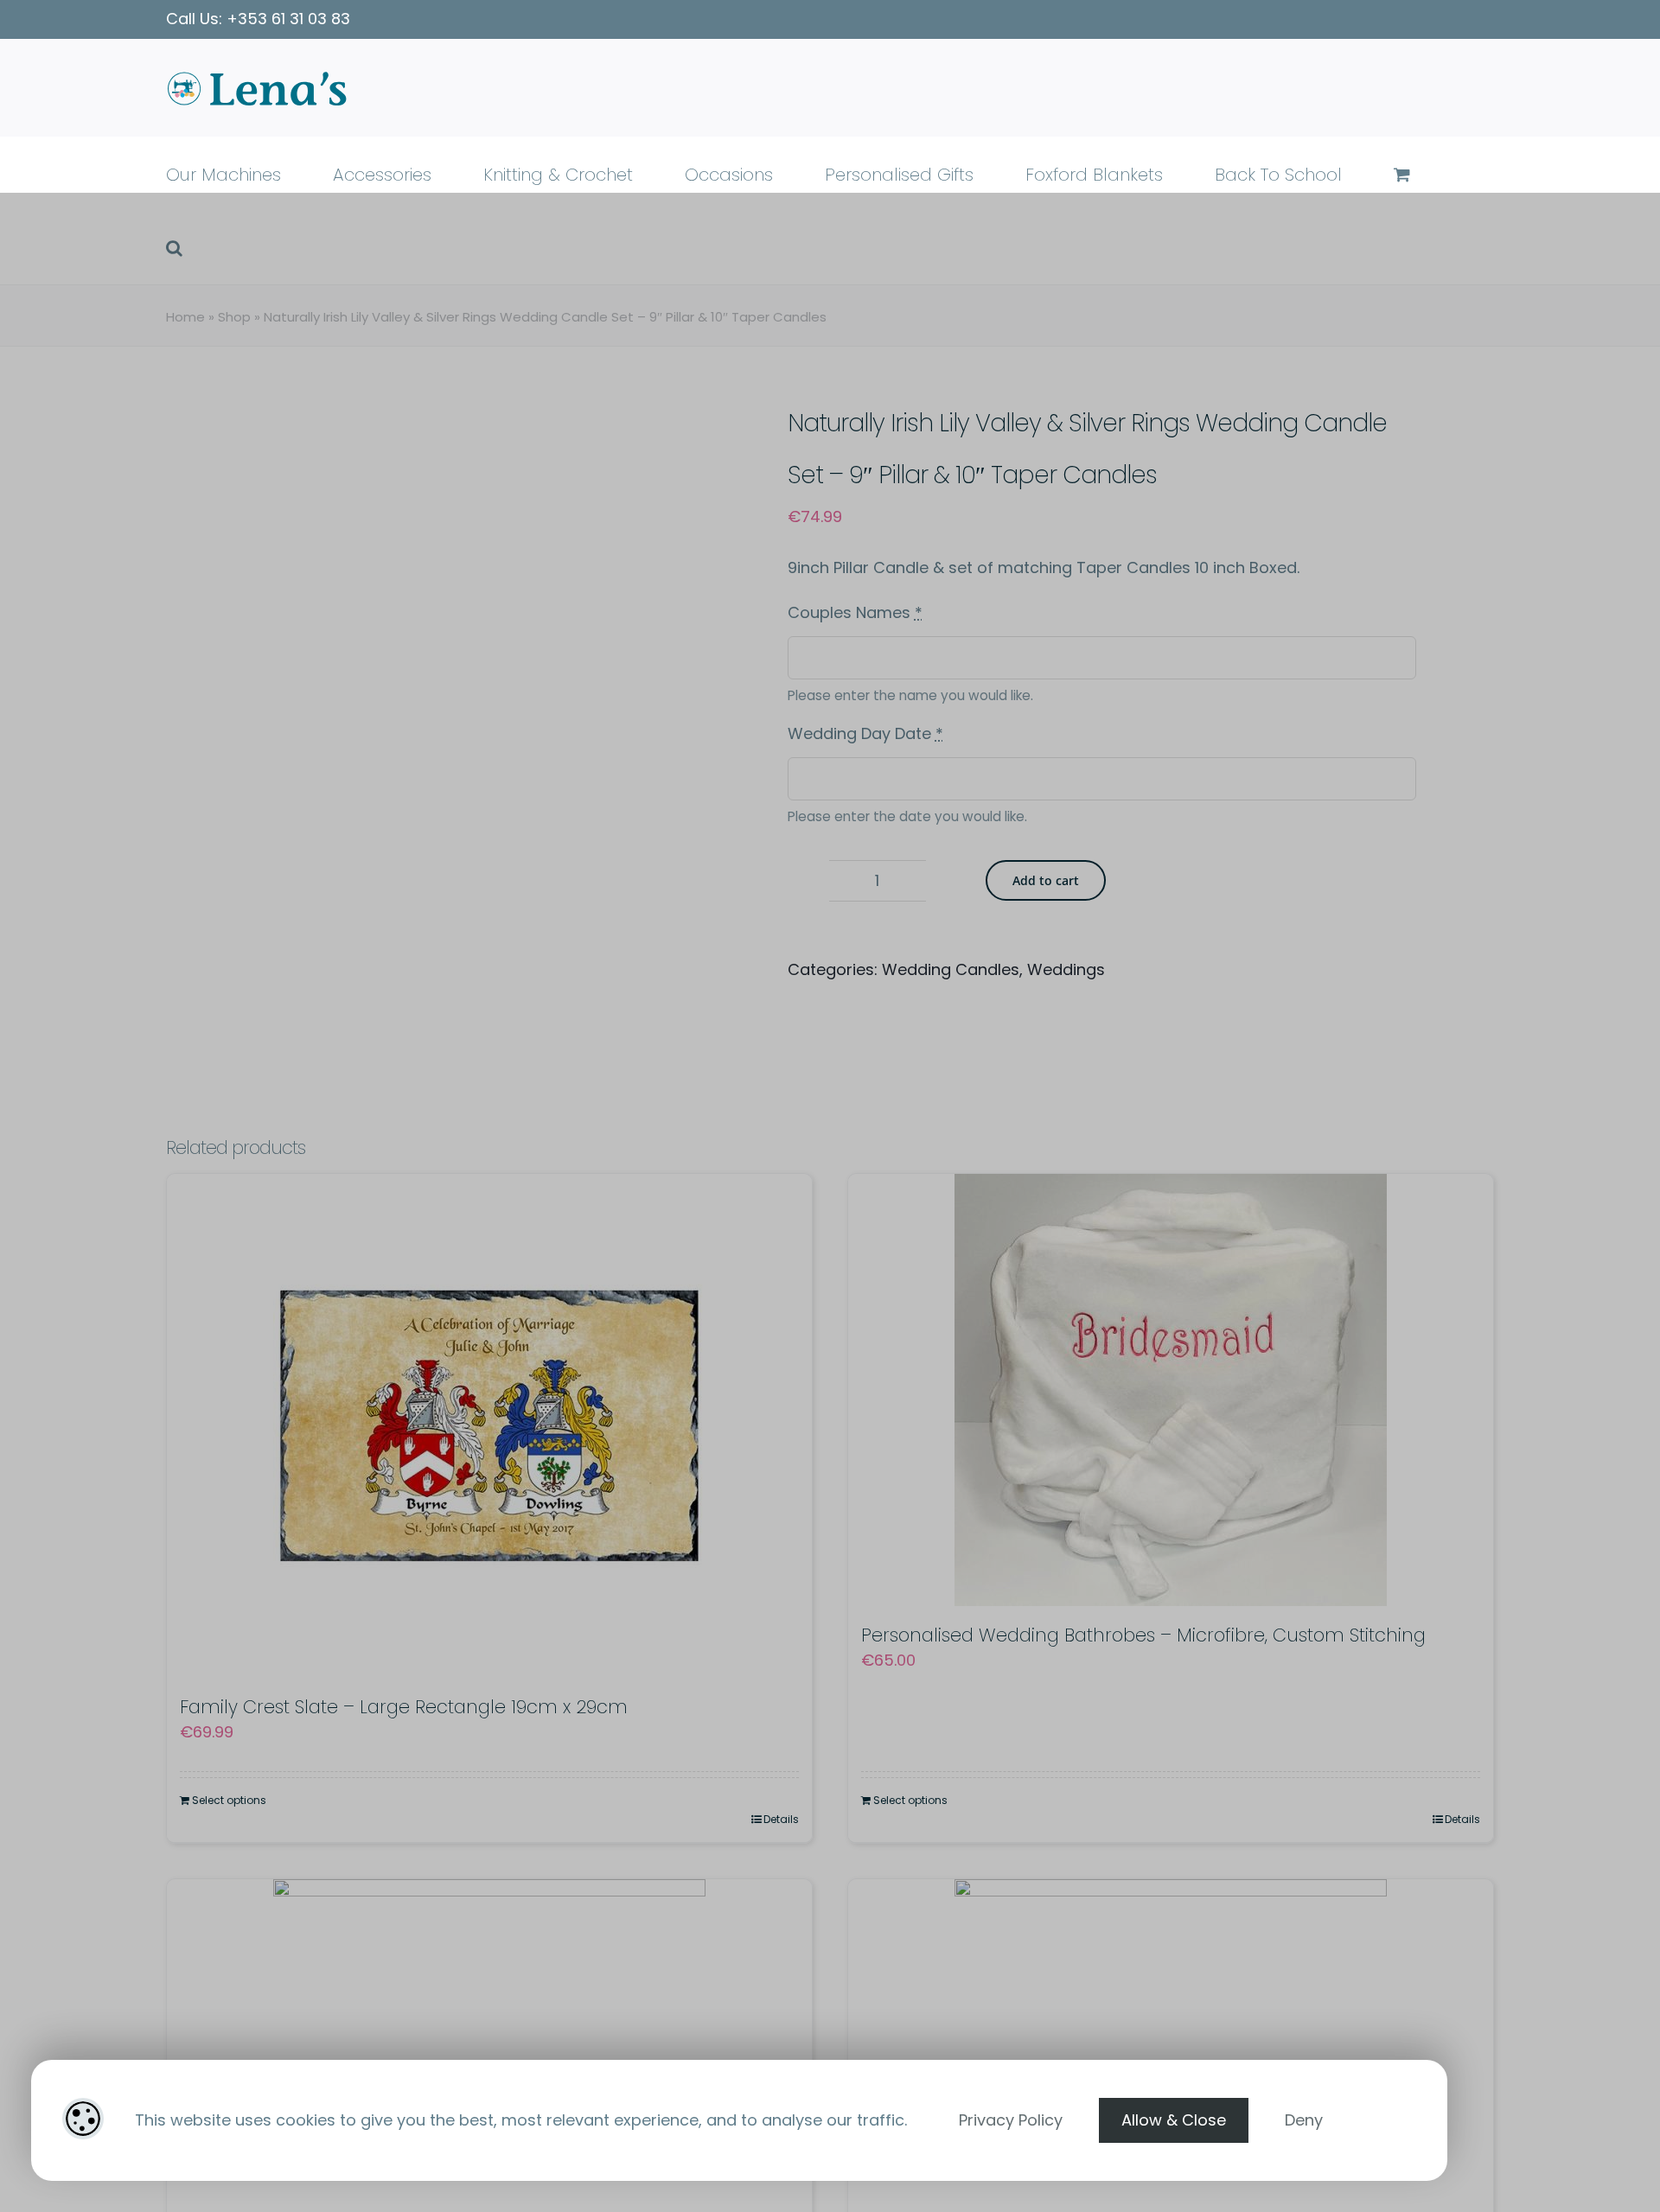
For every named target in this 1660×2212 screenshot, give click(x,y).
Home (185, 317)
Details (781, 1819)
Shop (234, 317)
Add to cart (1046, 880)
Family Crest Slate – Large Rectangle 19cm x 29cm (404, 1707)
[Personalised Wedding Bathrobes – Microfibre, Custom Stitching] (1171, 1390)
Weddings (1066, 969)
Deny (1304, 2120)
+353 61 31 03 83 (288, 19)
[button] (174, 247)
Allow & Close (1174, 2120)
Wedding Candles (951, 969)
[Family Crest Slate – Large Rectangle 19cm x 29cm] (489, 1426)
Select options (229, 1800)
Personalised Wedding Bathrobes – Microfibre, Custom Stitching (1143, 1635)
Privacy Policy (1011, 2120)
